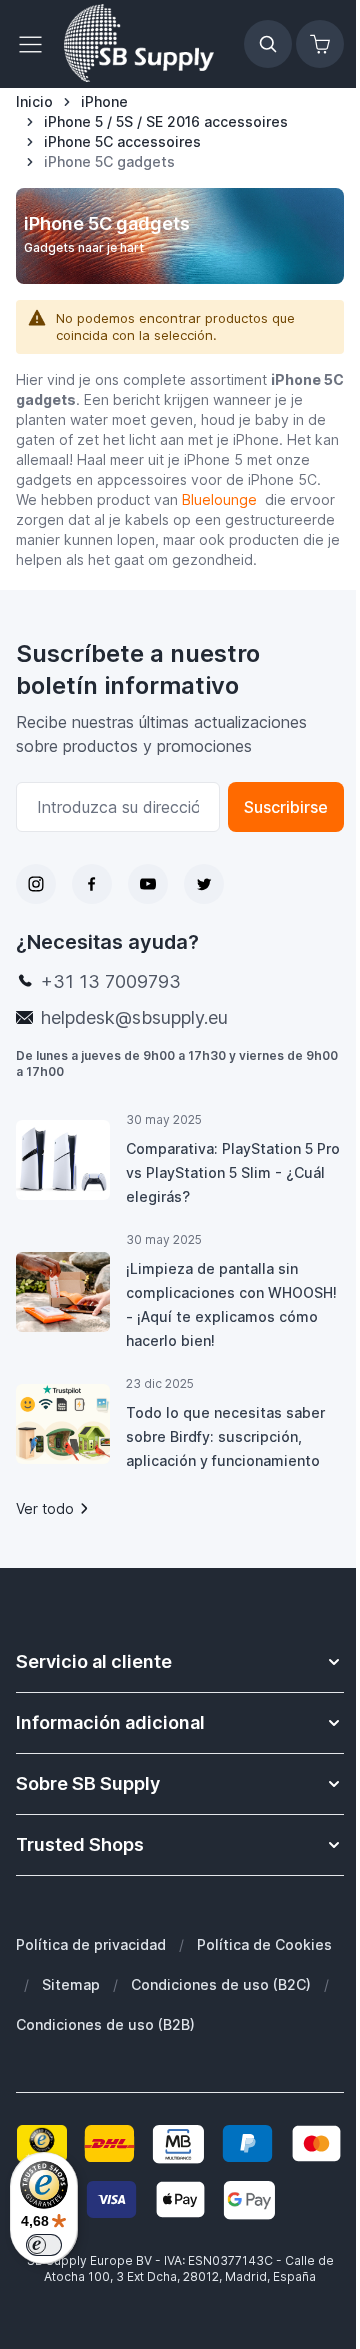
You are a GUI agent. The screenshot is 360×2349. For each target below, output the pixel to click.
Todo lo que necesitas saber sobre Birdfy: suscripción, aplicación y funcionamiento (225, 1436)
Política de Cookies (264, 1944)
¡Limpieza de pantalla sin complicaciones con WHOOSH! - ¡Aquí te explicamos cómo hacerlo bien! (231, 1304)
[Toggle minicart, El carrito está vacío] (320, 44)
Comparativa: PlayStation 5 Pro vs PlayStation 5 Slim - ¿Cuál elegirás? (233, 1172)
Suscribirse (286, 807)
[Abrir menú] (36, 44)
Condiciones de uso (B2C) (221, 1984)
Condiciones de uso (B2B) (105, 2024)
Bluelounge (221, 499)
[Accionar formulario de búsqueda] (268, 44)
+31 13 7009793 (111, 981)
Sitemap (71, 1984)
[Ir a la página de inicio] (139, 44)
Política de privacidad (91, 1944)
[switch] (44, 2245)
